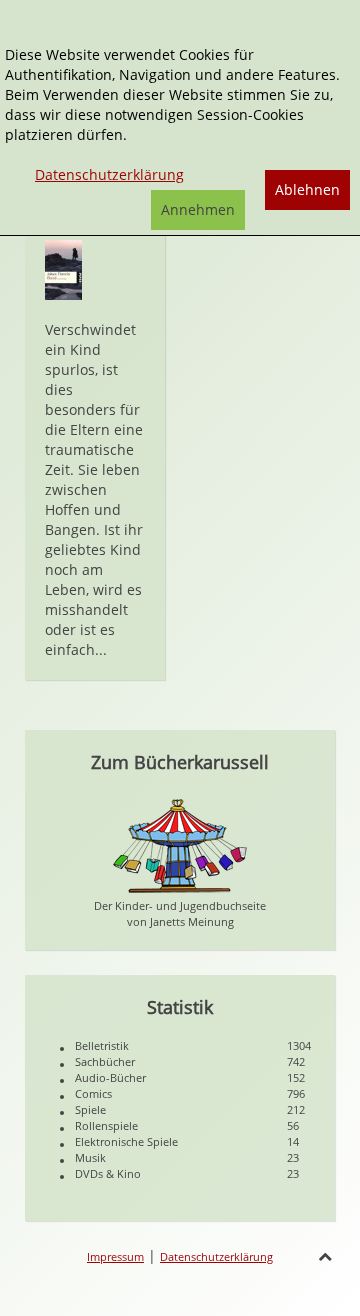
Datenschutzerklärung (216, 1256)
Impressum (115, 1256)
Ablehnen (307, 189)
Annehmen (198, 209)
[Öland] (63, 268)
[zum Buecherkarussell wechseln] (180, 844)
